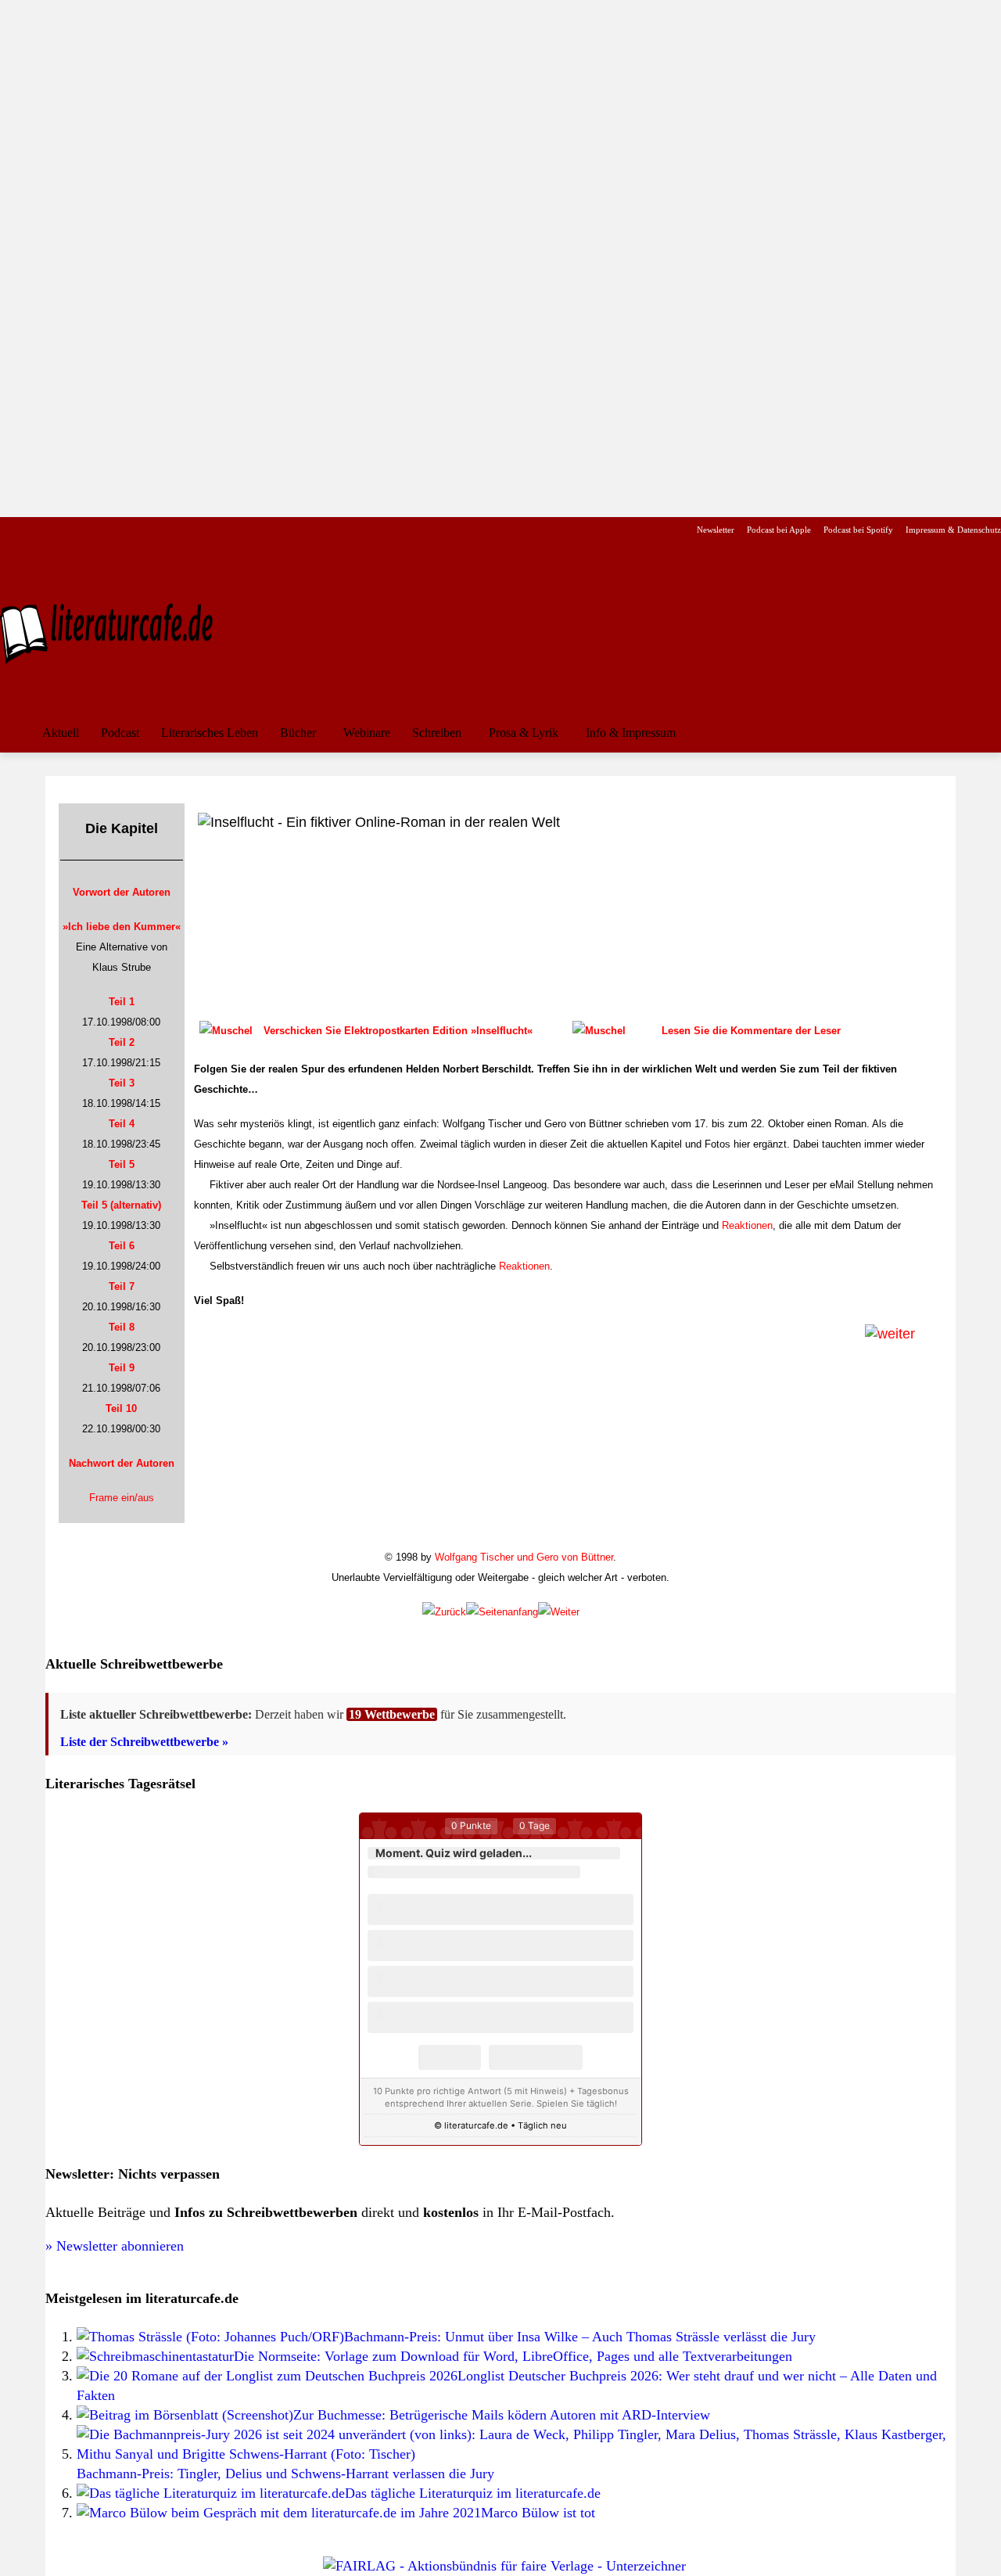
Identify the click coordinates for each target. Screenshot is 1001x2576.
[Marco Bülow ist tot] (279, 2513)
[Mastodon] (159, 530)
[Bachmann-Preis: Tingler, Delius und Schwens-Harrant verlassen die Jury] (516, 2454)
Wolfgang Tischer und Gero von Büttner (524, 1557)
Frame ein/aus (122, 1498)
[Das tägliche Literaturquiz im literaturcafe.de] (211, 2493)
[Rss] (183, 530)
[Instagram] (36, 530)
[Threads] (109, 530)
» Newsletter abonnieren (115, 2246)
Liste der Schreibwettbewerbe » (144, 1742)
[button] (982, 733)
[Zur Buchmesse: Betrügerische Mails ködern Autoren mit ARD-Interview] (185, 2415)
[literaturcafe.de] (114, 632)
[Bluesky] (134, 530)
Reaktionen (747, 1225)
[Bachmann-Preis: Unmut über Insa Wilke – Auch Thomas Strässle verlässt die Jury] (210, 2337)
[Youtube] (60, 530)
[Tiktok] (85, 530)
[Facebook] (11, 530)
